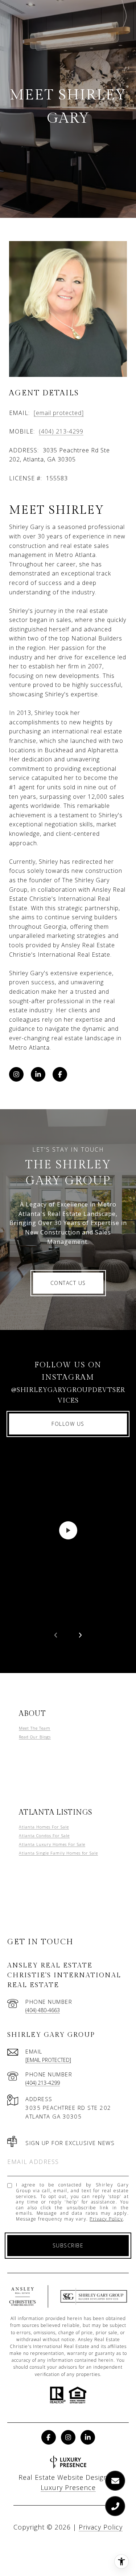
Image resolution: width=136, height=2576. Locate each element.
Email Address (33, 2162)
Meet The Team (35, 1728)
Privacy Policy (106, 2219)
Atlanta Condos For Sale (44, 1836)
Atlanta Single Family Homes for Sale (58, 1853)
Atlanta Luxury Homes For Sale (52, 1844)
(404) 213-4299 (61, 431)
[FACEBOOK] (60, 1074)
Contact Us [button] (68, 1283)
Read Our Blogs (35, 1737)
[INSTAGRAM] (16, 1074)
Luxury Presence (68, 2487)
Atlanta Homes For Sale (44, 1827)
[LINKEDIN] (38, 1074)
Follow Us (68, 1424)
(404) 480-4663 (43, 2010)
